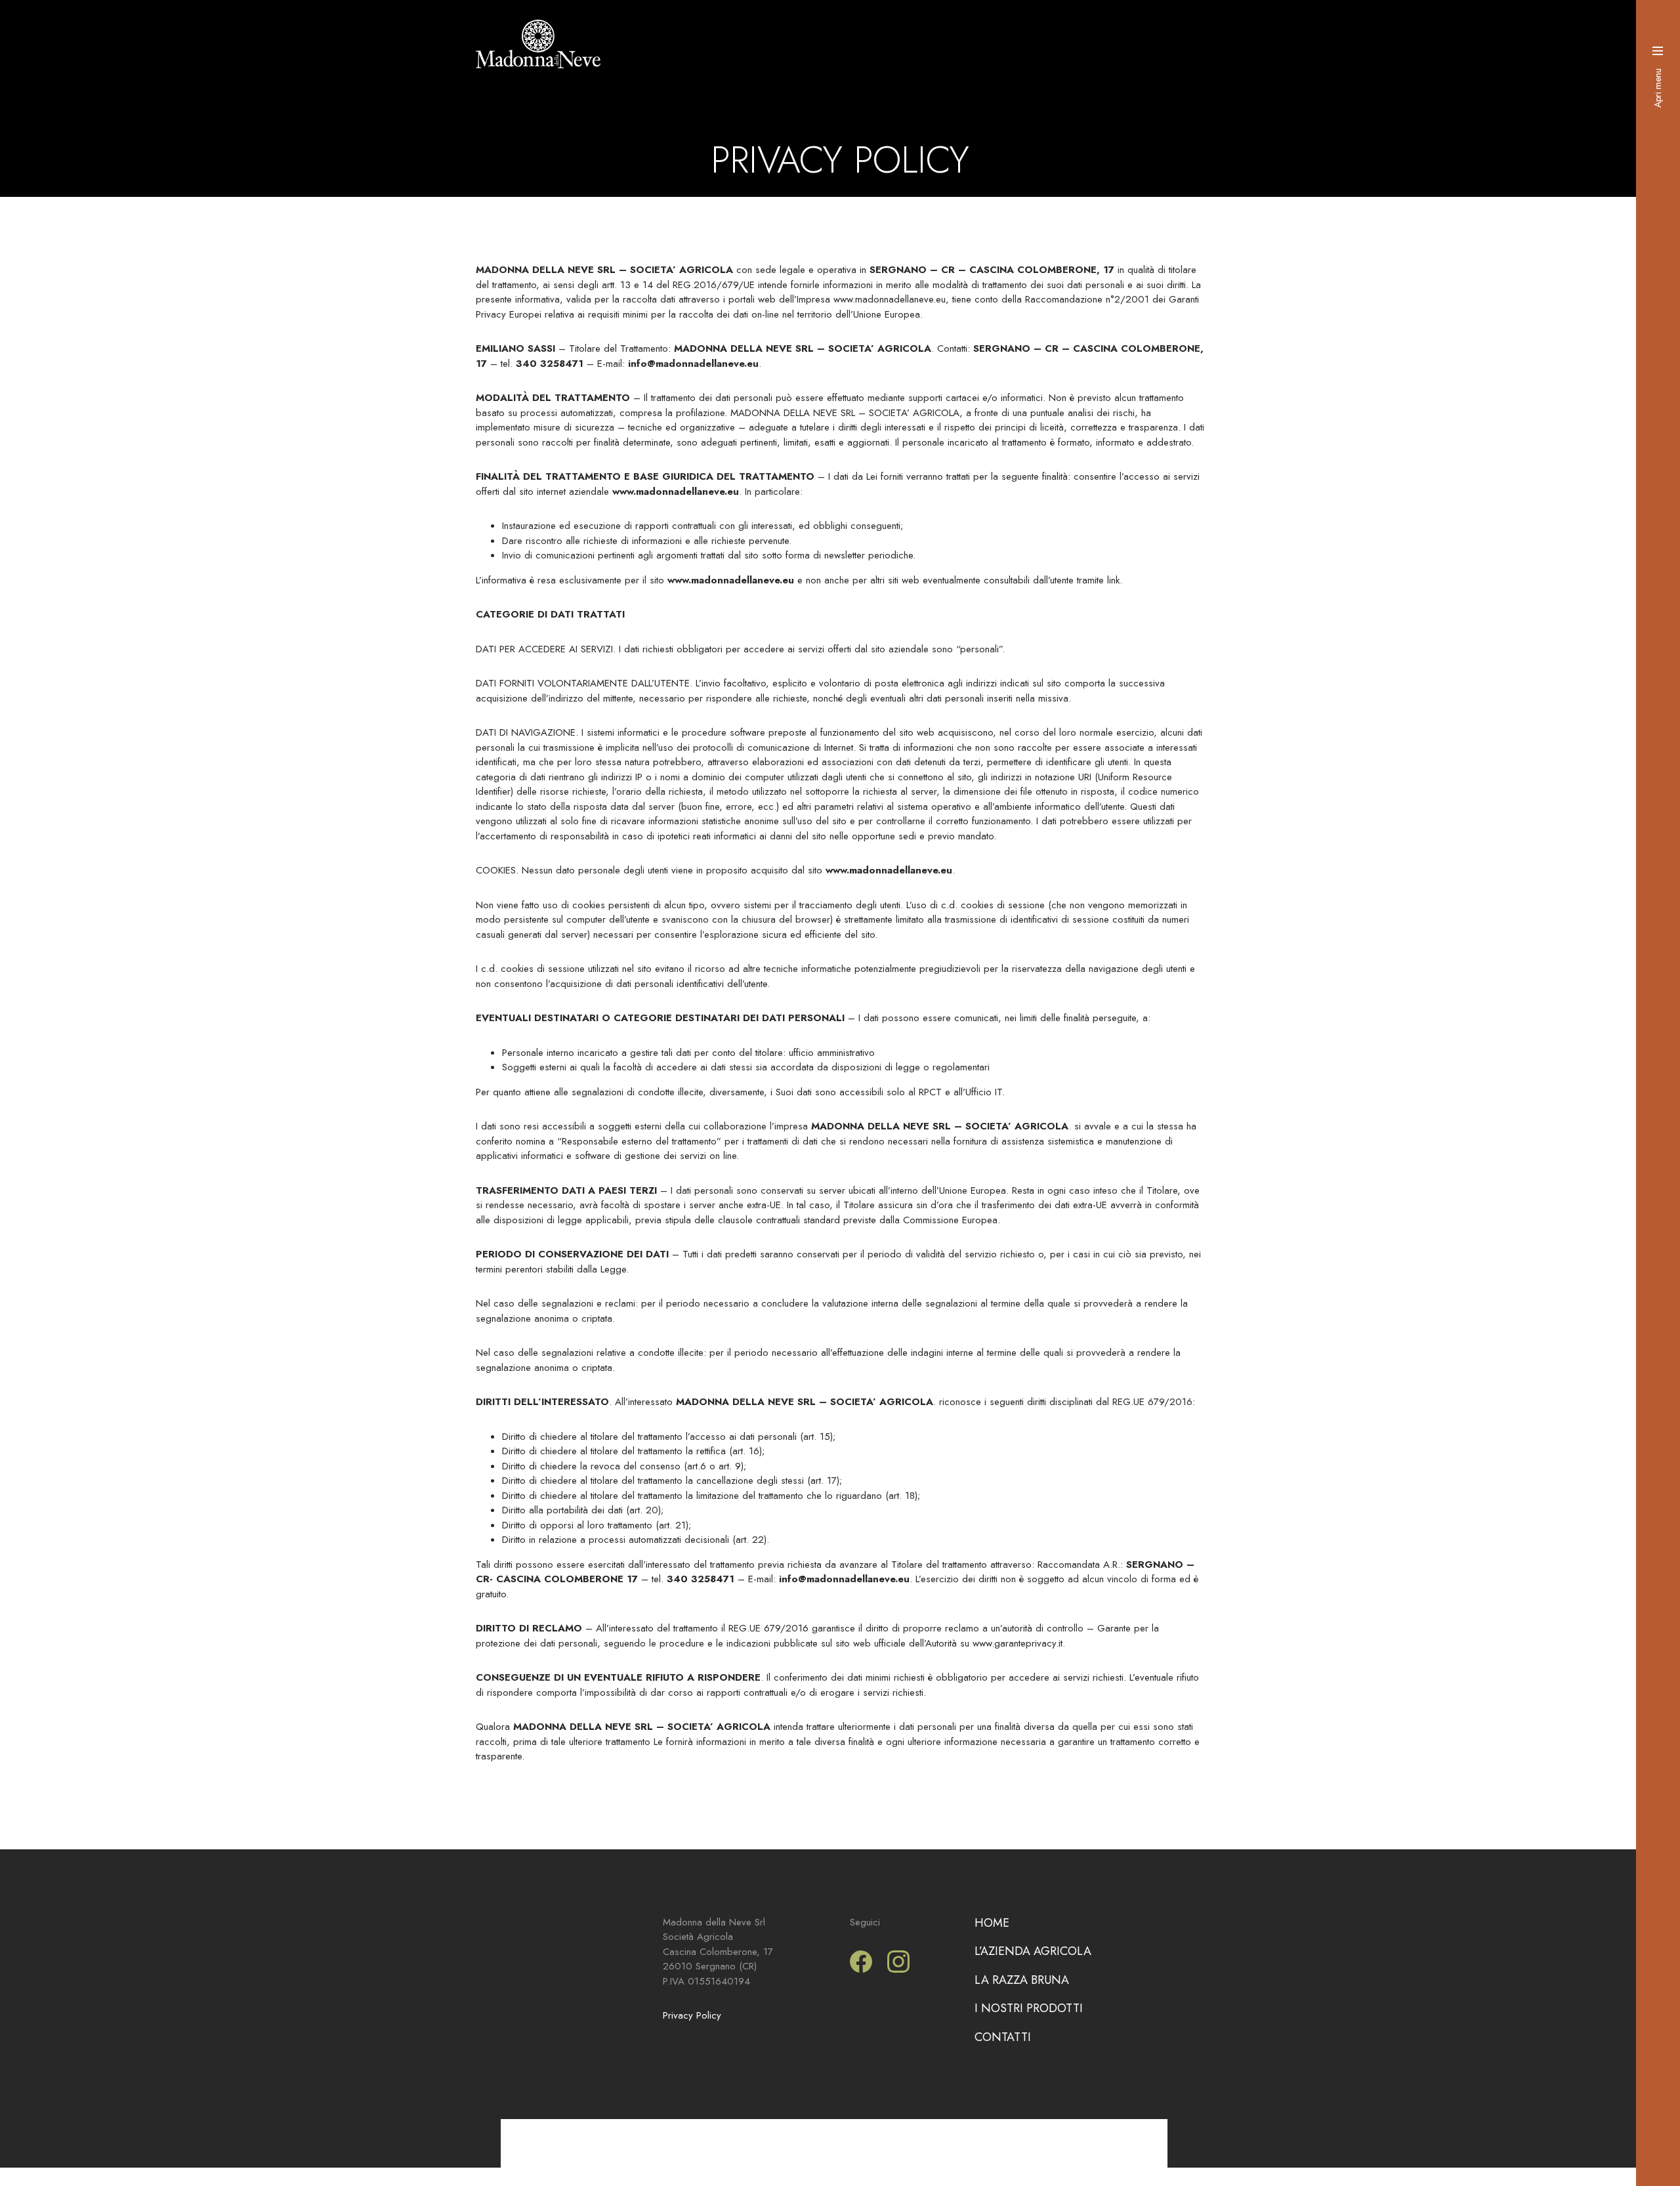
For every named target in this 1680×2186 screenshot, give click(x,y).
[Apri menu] (1658, 51)
